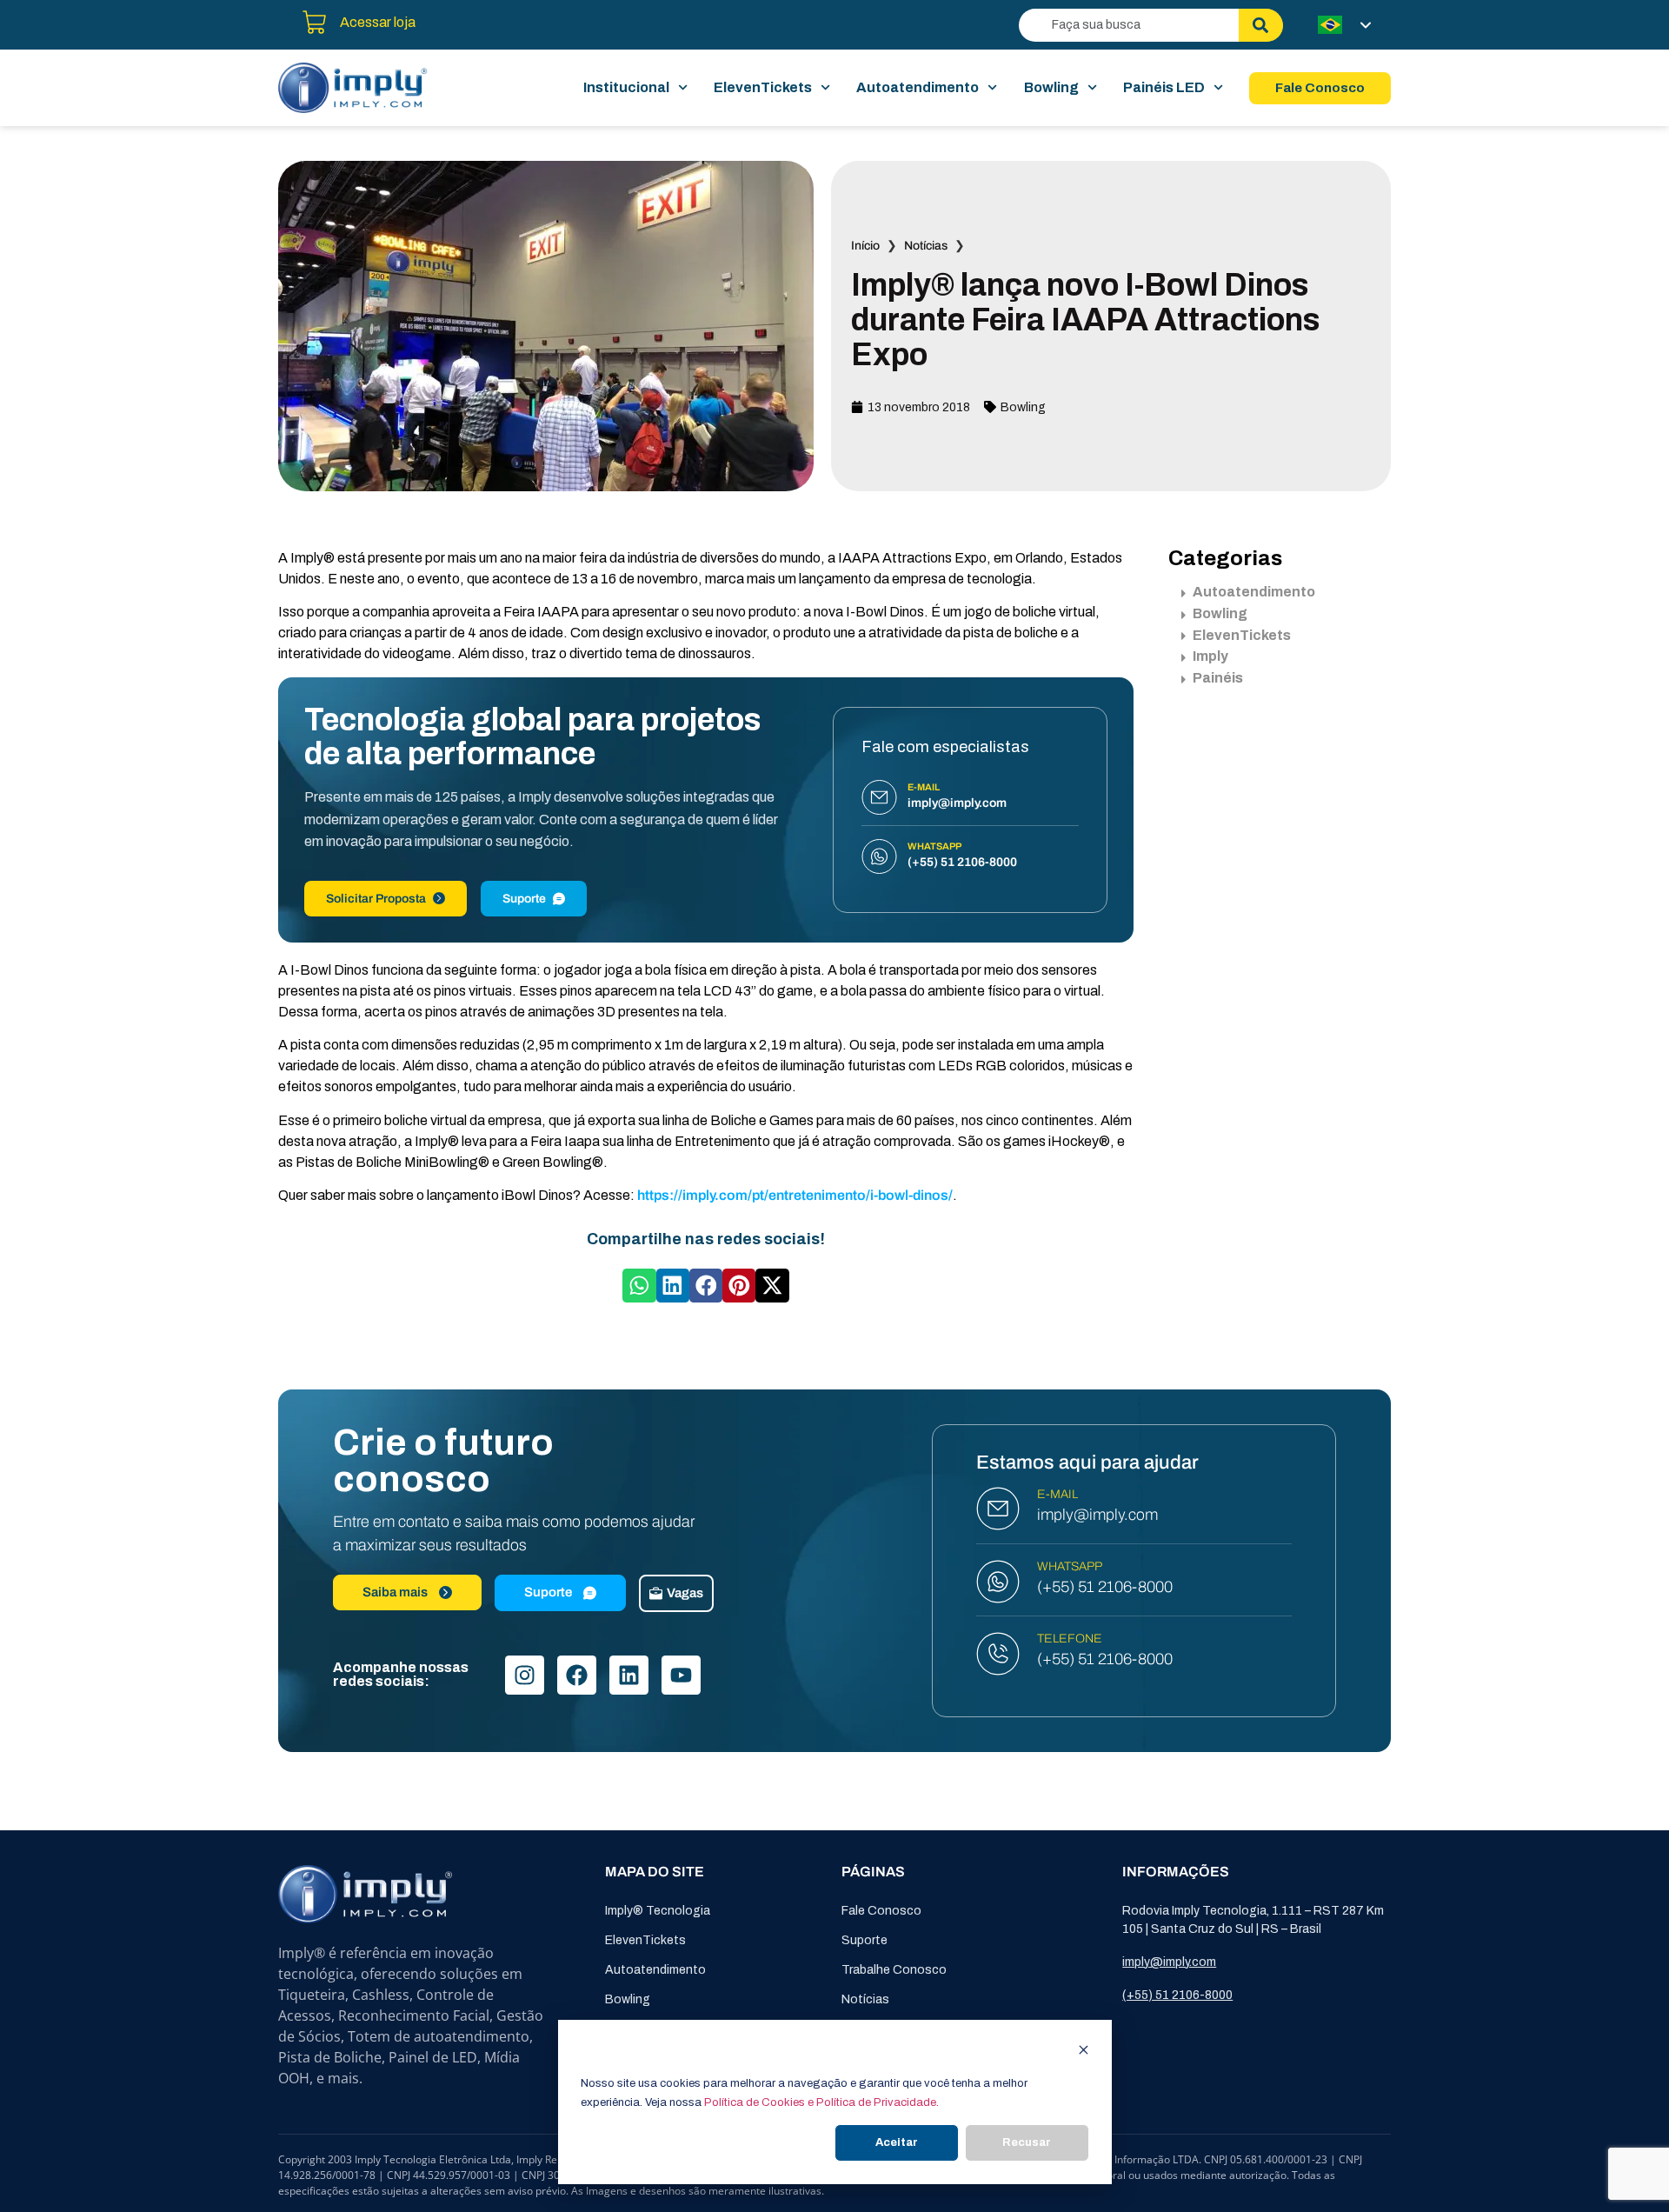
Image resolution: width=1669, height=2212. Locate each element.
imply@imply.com (1097, 1515)
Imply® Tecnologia (658, 1911)
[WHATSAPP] (998, 1582)
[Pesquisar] (1261, 25)
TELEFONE (1070, 1639)
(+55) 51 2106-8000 (1105, 1587)
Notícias (926, 246)
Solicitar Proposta (376, 899)
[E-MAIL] (998, 1509)
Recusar (1027, 2142)
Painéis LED (1164, 87)
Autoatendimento (918, 87)
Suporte (524, 899)
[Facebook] (577, 1675)
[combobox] (1129, 25)
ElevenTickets (763, 87)
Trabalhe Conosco (894, 1970)
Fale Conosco (881, 1911)
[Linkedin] (629, 1675)
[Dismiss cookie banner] (1084, 2052)
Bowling (1051, 87)
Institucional (626, 87)
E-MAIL (1057, 1494)
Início (865, 246)
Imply (1210, 656)
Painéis (1218, 678)
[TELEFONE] (998, 1654)
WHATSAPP (1070, 1566)
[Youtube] (681, 1675)
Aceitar (897, 2142)
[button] (639, 1285)
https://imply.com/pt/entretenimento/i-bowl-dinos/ (794, 1195)
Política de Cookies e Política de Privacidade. (821, 2102)
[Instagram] (525, 1675)
